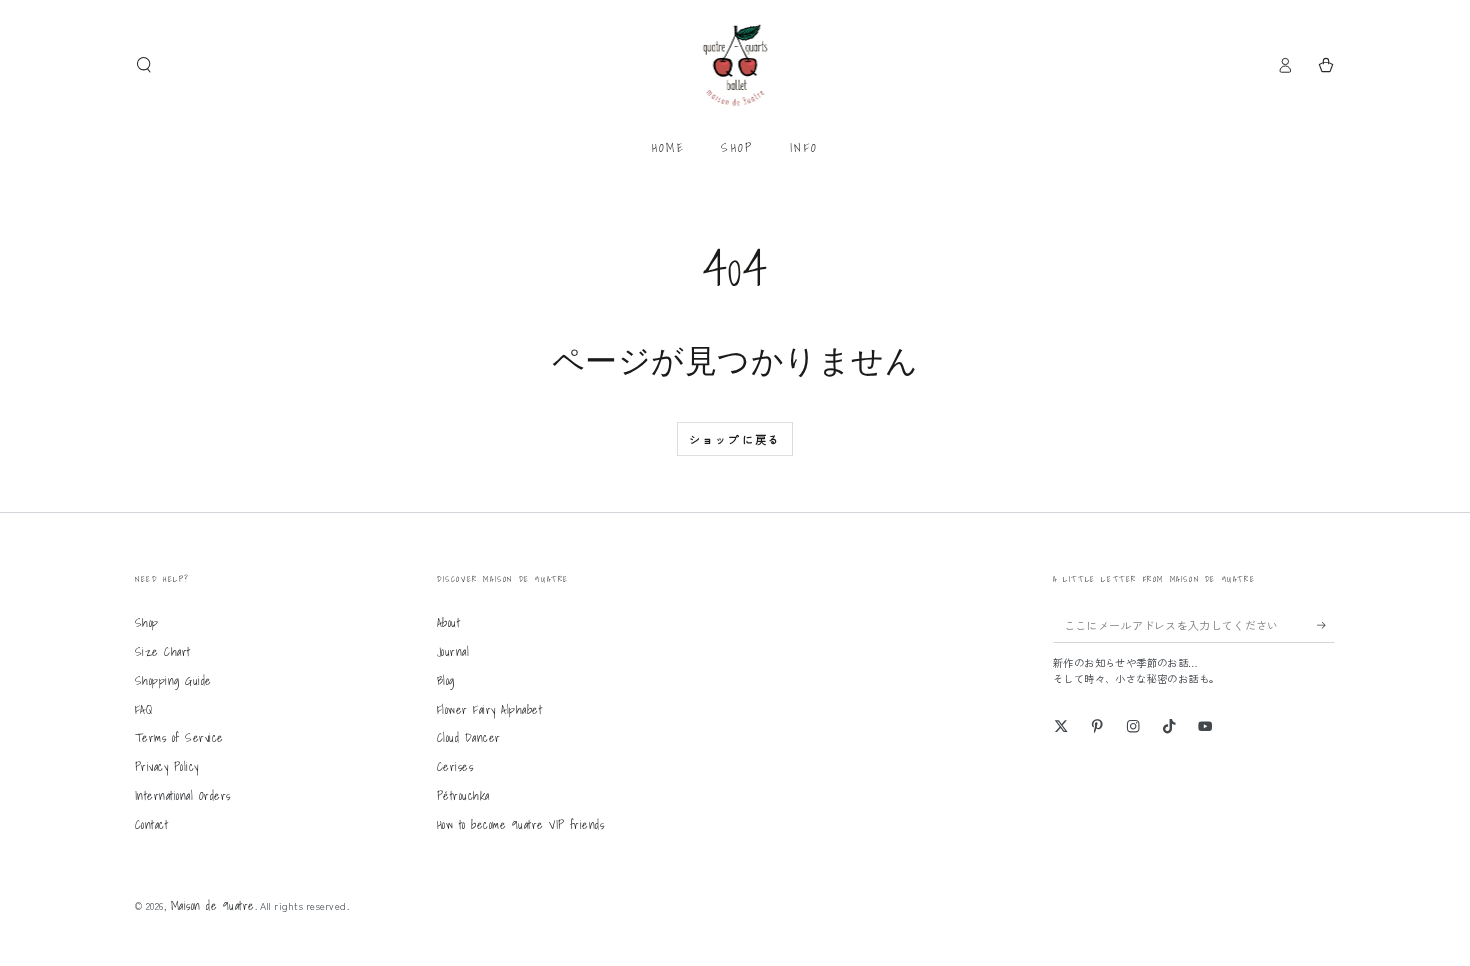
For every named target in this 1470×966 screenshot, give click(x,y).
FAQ (143, 709)
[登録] (1326, 624)
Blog (446, 680)
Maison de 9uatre (213, 905)
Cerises (455, 766)
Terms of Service (179, 737)
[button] (144, 64)
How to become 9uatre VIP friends (520, 824)
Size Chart (163, 651)
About (448, 622)
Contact (151, 824)
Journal (453, 651)
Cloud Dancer (469, 737)
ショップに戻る (735, 439)
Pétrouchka (463, 795)
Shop (147, 622)
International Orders (183, 795)
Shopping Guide (173, 680)
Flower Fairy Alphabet (489, 709)
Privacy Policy (167, 766)
